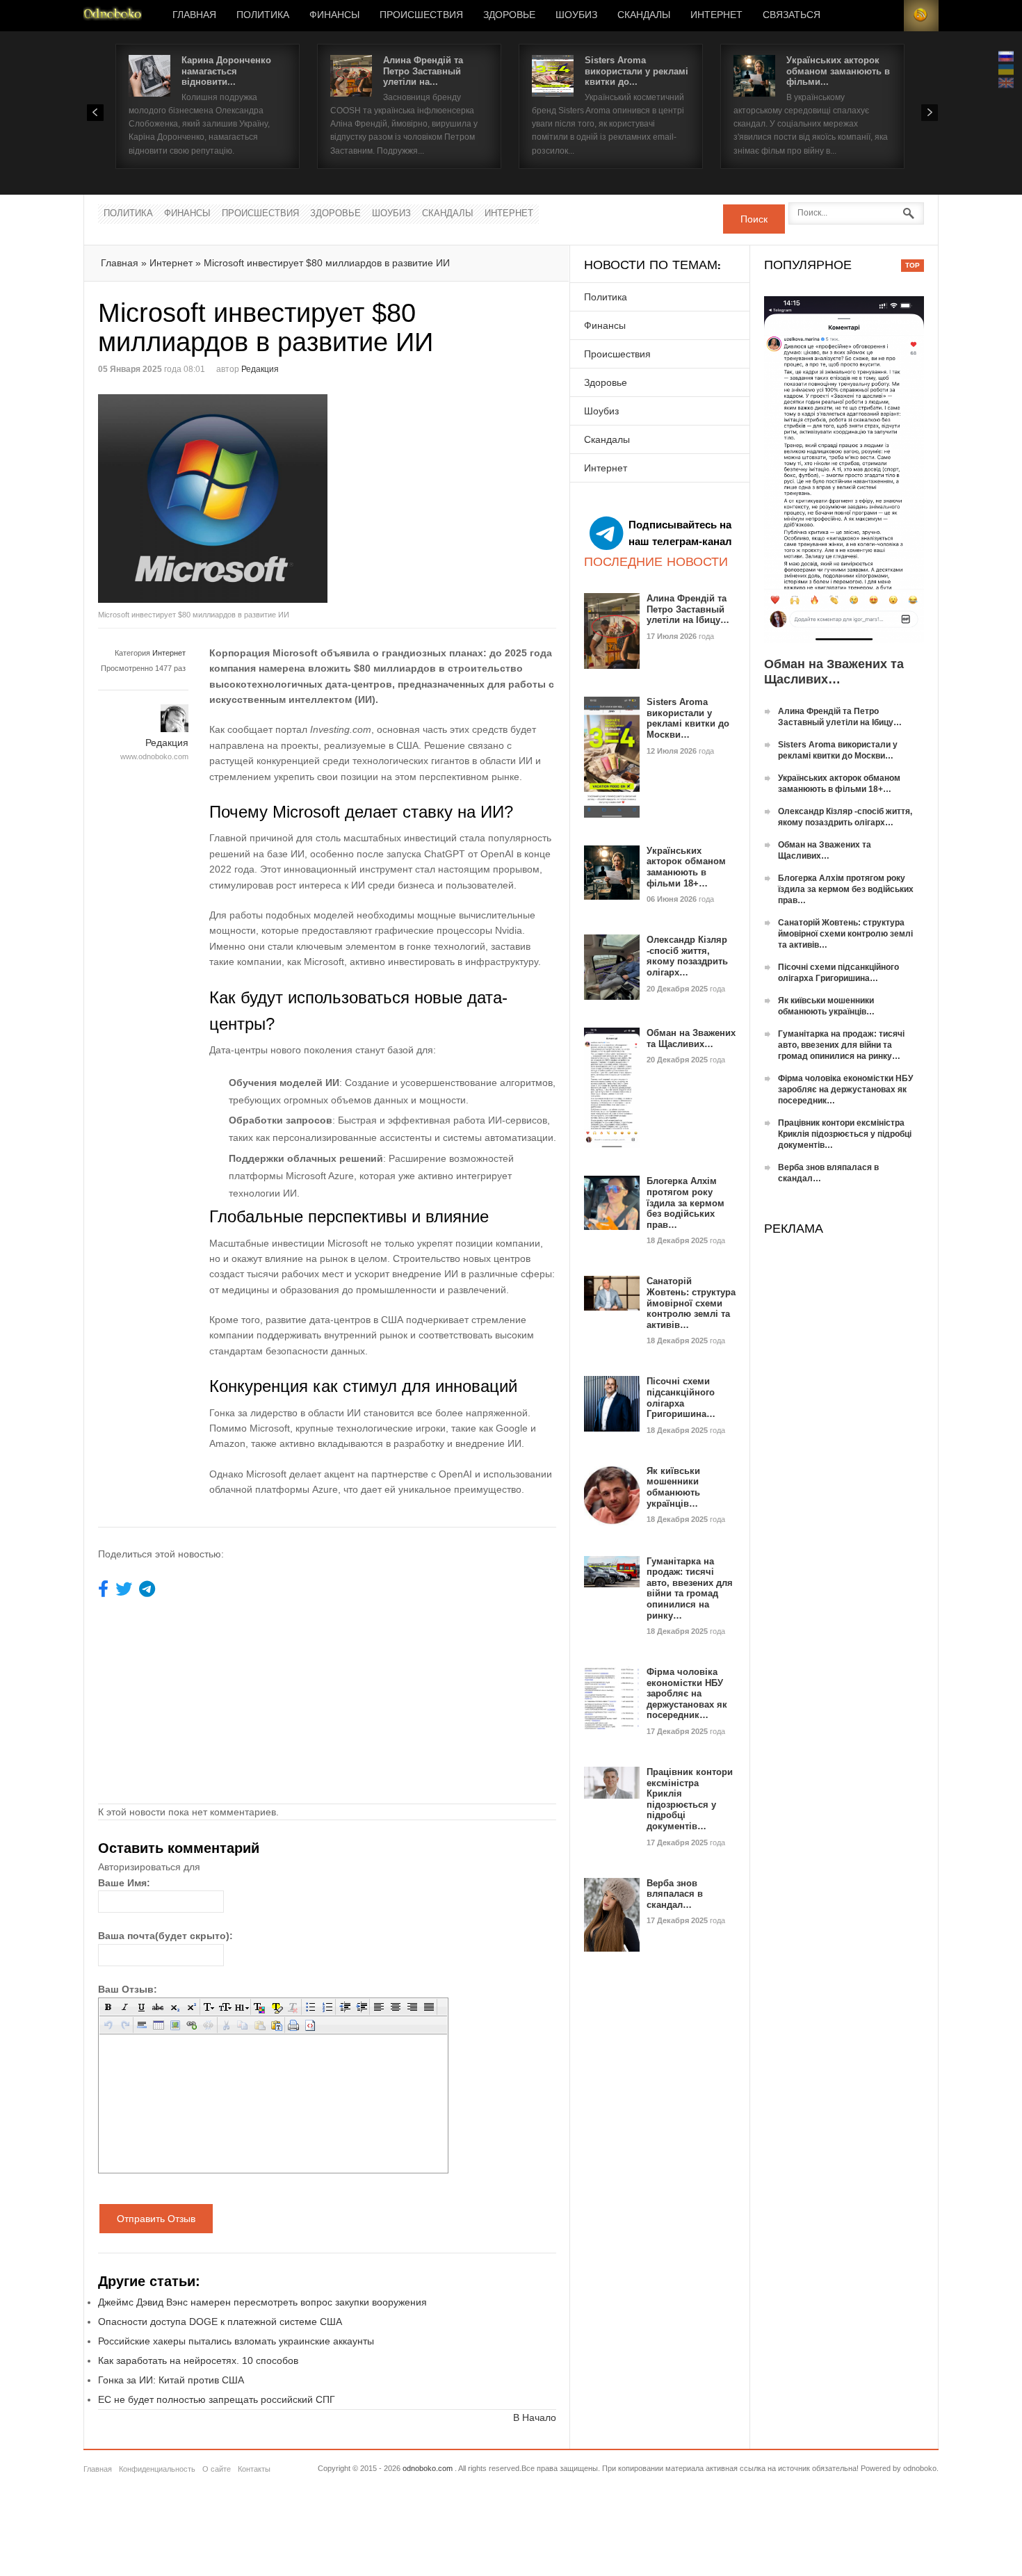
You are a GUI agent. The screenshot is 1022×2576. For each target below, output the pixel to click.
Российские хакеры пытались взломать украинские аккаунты (236, 2341)
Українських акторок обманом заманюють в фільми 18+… (686, 867)
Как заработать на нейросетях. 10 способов (198, 2360)
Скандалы (644, 15)
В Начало (535, 2417)
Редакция (260, 369)
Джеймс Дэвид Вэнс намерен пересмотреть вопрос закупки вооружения (262, 2302)
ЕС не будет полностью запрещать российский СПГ (217, 2399)
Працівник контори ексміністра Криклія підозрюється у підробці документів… (690, 1799)
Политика (263, 15)
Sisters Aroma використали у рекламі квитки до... (636, 71)
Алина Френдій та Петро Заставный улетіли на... (423, 71)
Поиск (754, 219)
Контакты (254, 2469)
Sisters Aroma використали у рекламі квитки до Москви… (688, 718)
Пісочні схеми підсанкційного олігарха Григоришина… (681, 1398)
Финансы (334, 15)
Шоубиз (576, 15)
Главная (194, 15)
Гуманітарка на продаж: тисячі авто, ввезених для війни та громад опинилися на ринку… (690, 1588)
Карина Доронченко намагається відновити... (226, 71)
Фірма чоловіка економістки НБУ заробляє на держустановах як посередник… (687, 1693)
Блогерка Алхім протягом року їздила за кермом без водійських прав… (686, 1202)
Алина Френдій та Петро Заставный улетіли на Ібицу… (688, 609)
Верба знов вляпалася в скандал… (675, 1894)
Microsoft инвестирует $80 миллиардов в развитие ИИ (327, 263)
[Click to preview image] (213, 499)
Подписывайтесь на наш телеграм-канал (680, 533)
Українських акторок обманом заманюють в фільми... (838, 71)
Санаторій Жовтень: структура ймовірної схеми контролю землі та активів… (691, 1303)
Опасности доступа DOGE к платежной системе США (220, 2322)
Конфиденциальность (157, 2469)
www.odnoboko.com (154, 756)
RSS (921, 16)
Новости (113, 16)
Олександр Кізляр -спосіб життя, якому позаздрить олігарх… (687, 956)
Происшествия (421, 15)
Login (886, 16)
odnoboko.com (428, 2468)
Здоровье (509, 15)
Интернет (716, 15)
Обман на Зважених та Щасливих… (691, 1038)
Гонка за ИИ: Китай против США (171, 2380)
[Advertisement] (444, 492)
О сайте (217, 2469)
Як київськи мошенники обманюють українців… (673, 1487)
